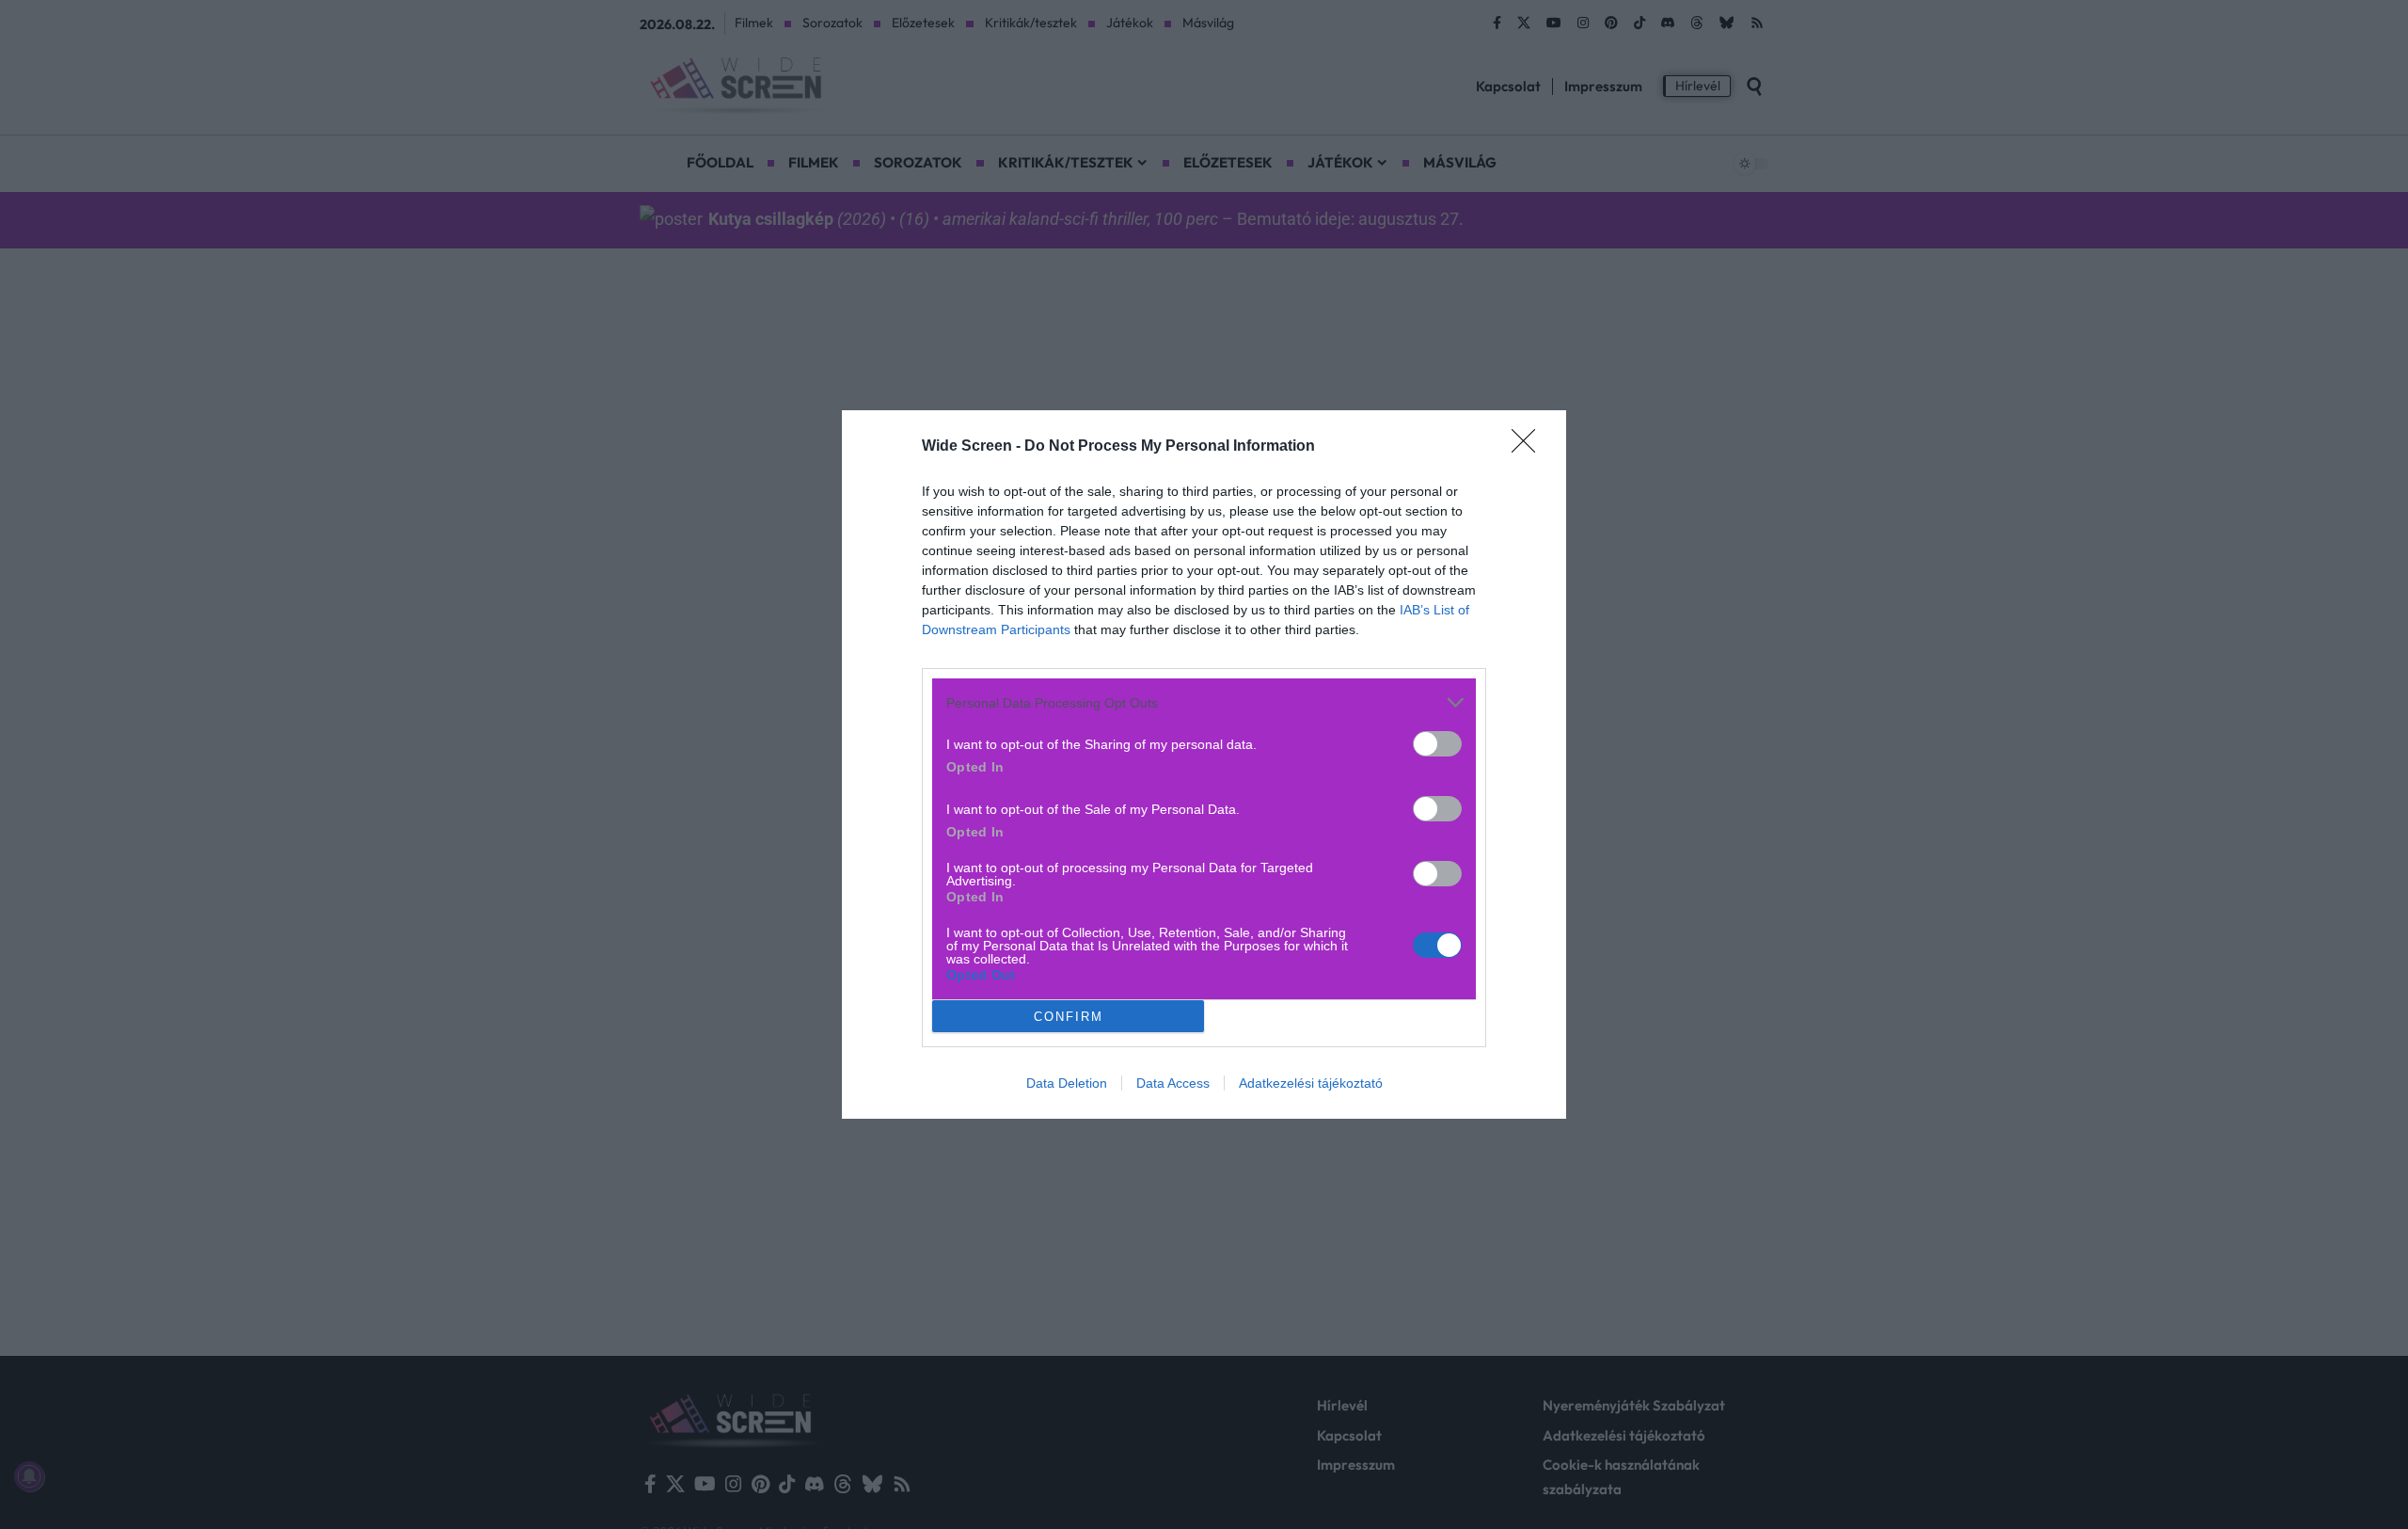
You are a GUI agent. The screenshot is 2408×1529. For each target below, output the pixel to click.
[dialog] (1204, 764)
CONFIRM (1069, 1017)
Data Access (1173, 1083)
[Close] (1529, 447)
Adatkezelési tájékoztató (1311, 1083)
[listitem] (1204, 702)
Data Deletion (1067, 1083)
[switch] (1437, 744)
